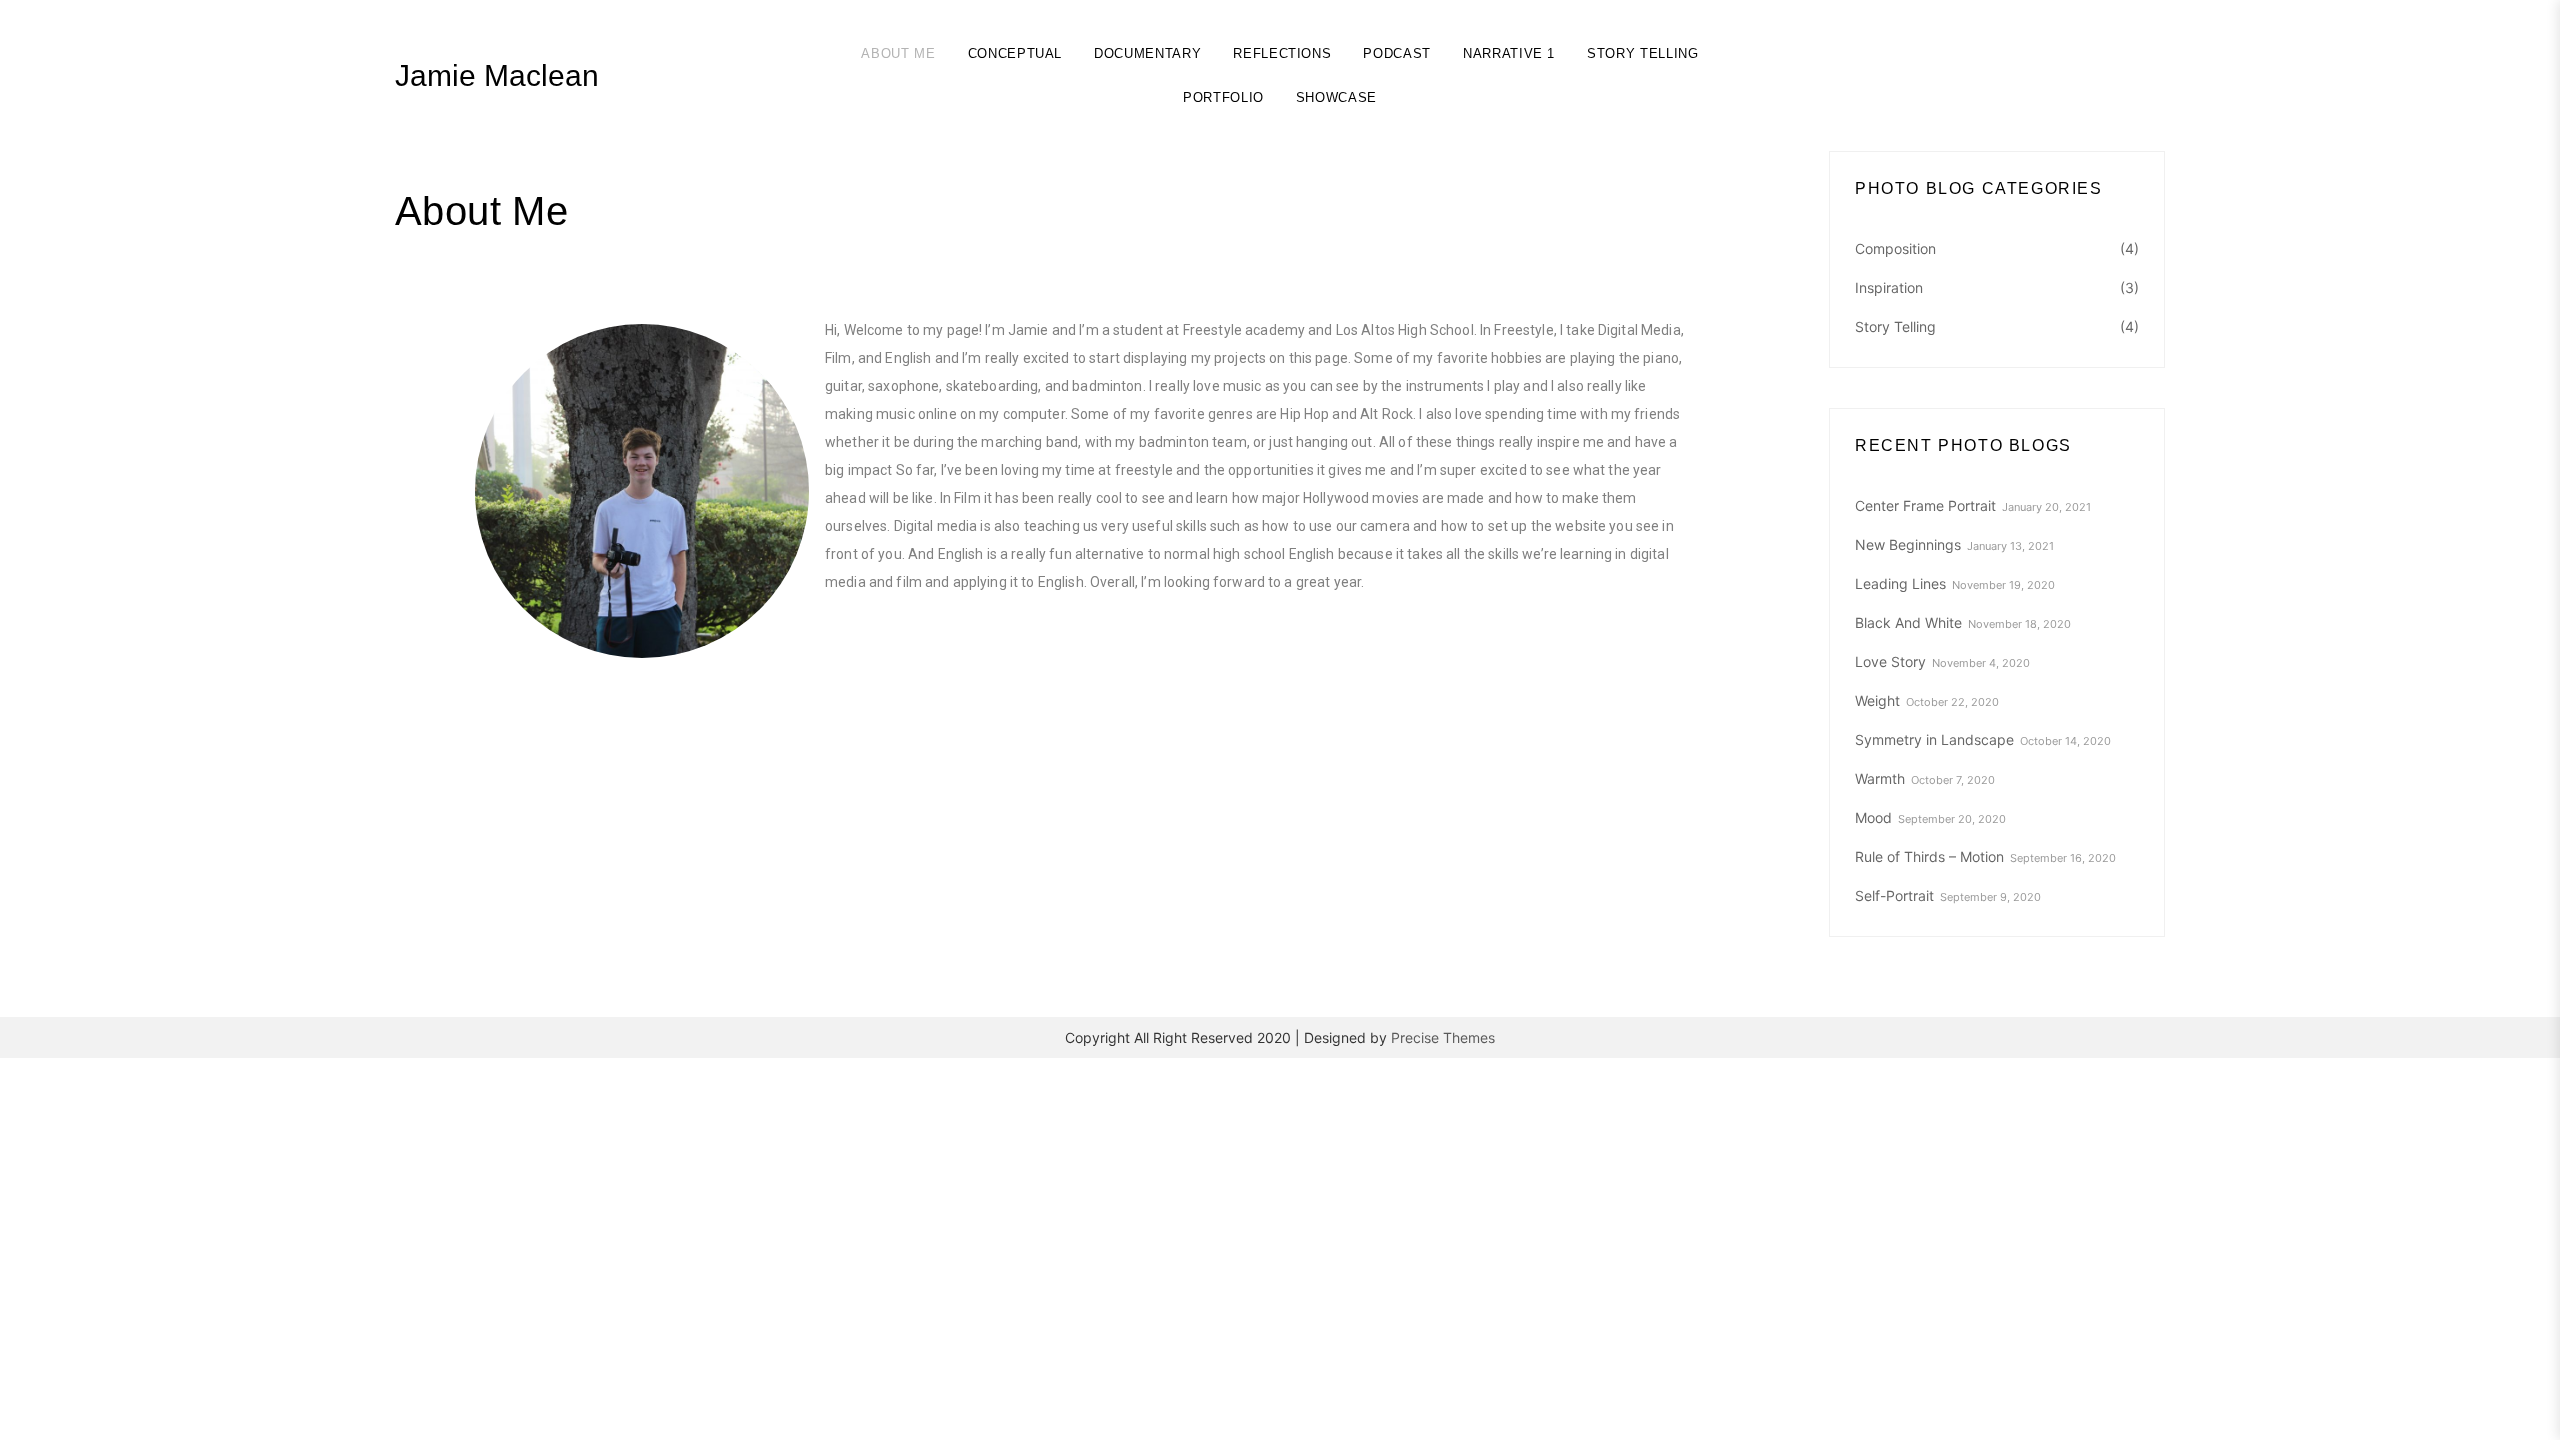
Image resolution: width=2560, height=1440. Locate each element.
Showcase (1336, 97)
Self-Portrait (1894, 895)
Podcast (1397, 53)
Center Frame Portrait (1925, 505)
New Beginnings (1908, 544)
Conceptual (1015, 53)
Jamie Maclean (497, 76)
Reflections (1282, 53)
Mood (1873, 817)
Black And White (1908, 622)
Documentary (1147, 53)
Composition (1895, 248)
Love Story (1890, 661)
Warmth (1880, 778)
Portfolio (1223, 97)
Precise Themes (1443, 1037)
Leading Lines (1900, 583)
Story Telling (1642, 53)
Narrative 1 (1509, 53)
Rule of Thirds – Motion (1929, 856)
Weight (1877, 700)
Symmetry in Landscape (1934, 739)
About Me (898, 53)
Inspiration (1889, 287)
